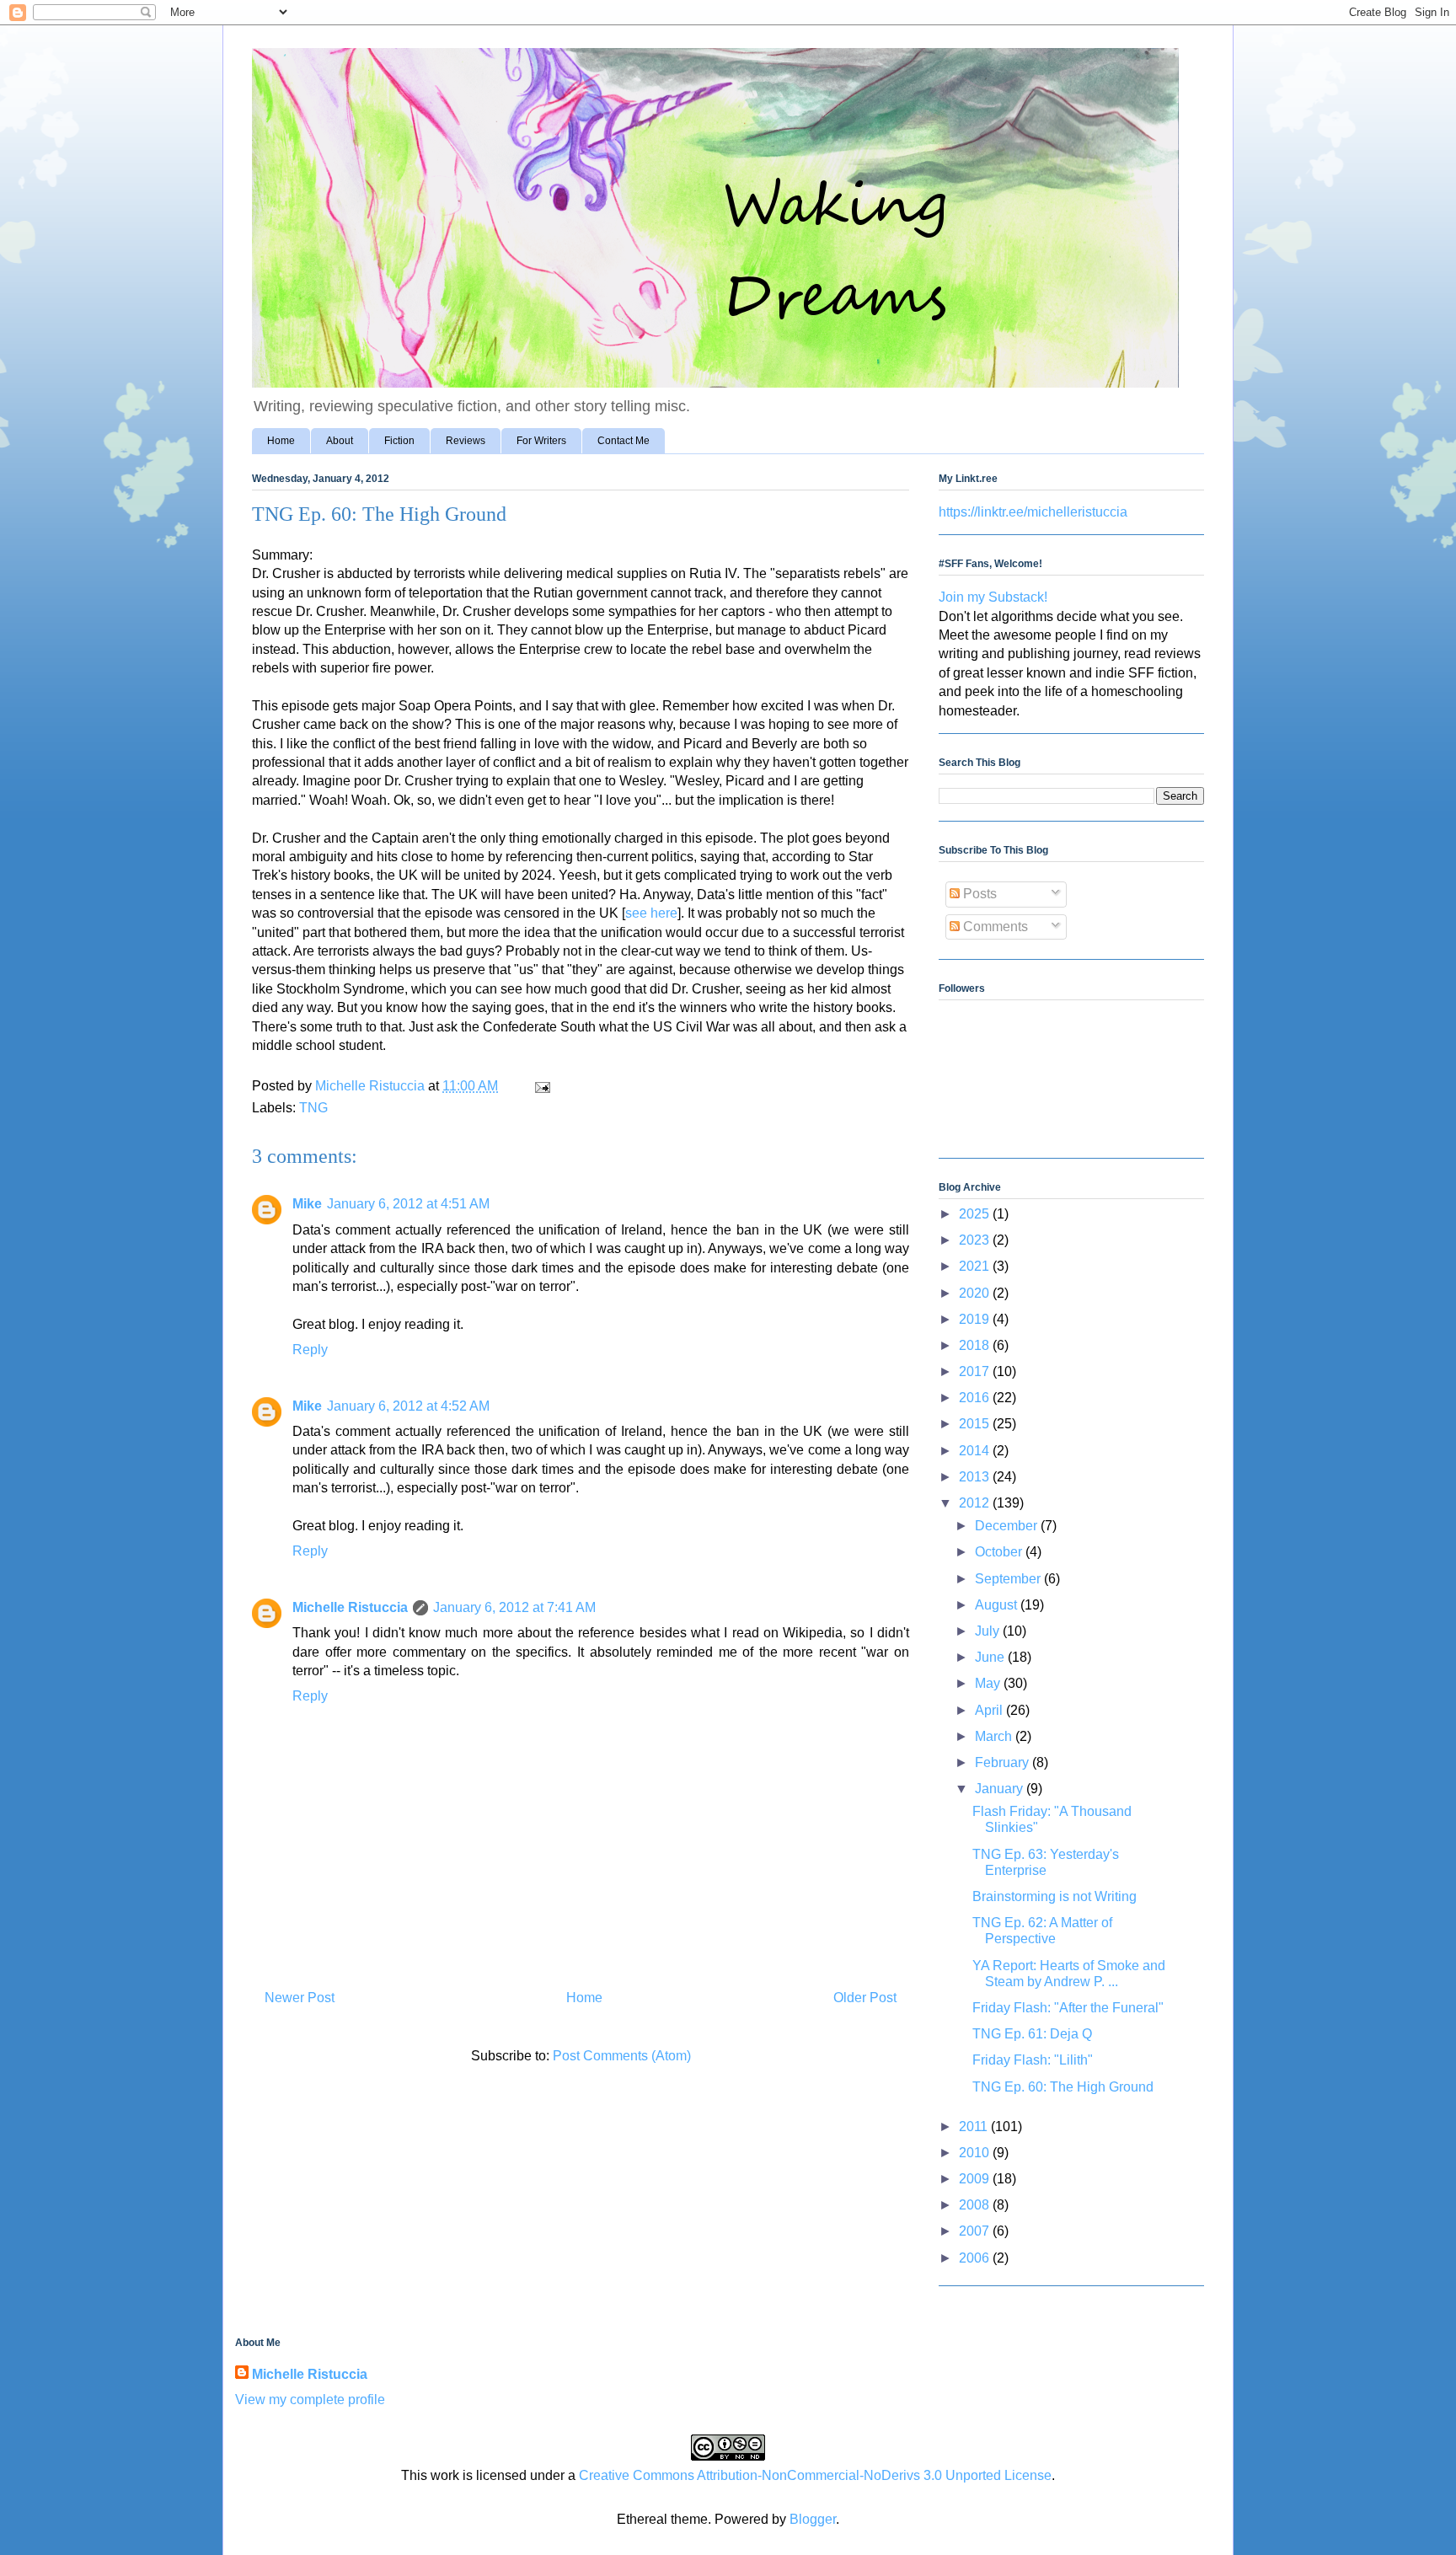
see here (651, 913)
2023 (976, 1240)
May (989, 1683)
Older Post (865, 1998)
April (990, 1710)
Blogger (813, 2519)
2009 (976, 2179)
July (989, 1631)
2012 (976, 1503)
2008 (976, 2205)
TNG (313, 1108)
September (1009, 1579)
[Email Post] (541, 1086)
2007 (976, 2231)
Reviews (466, 441)
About (340, 441)
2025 (976, 1214)
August (998, 1605)
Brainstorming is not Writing (1055, 1896)
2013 (976, 1477)
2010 (976, 2153)
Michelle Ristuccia (350, 1607)
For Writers (541, 441)
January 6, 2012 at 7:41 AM (514, 1607)
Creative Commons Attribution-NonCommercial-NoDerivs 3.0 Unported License (815, 2475)
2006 (976, 2258)
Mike (307, 1204)
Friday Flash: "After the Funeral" (1068, 2008)
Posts (978, 894)
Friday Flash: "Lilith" (1033, 2060)
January (1001, 1789)
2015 (976, 1424)
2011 (975, 2126)
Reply (310, 1350)
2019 (976, 1319)
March (995, 1736)
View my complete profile (310, 2400)
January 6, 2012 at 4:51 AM (408, 1204)
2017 (976, 1371)
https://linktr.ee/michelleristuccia (1033, 512)
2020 (976, 1293)
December (1008, 1526)
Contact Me (624, 441)
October (1000, 1552)
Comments (994, 927)
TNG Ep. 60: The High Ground (1063, 2087)
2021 (976, 1266)
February (1004, 1762)
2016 (976, 1398)
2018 (976, 1345)
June (991, 1657)
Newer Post (300, 1998)
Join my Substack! (993, 597)
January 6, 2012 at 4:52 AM (408, 1406)
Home (281, 441)
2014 (976, 1451)
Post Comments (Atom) (622, 2056)
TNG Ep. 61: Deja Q (1032, 2034)
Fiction (399, 441)
